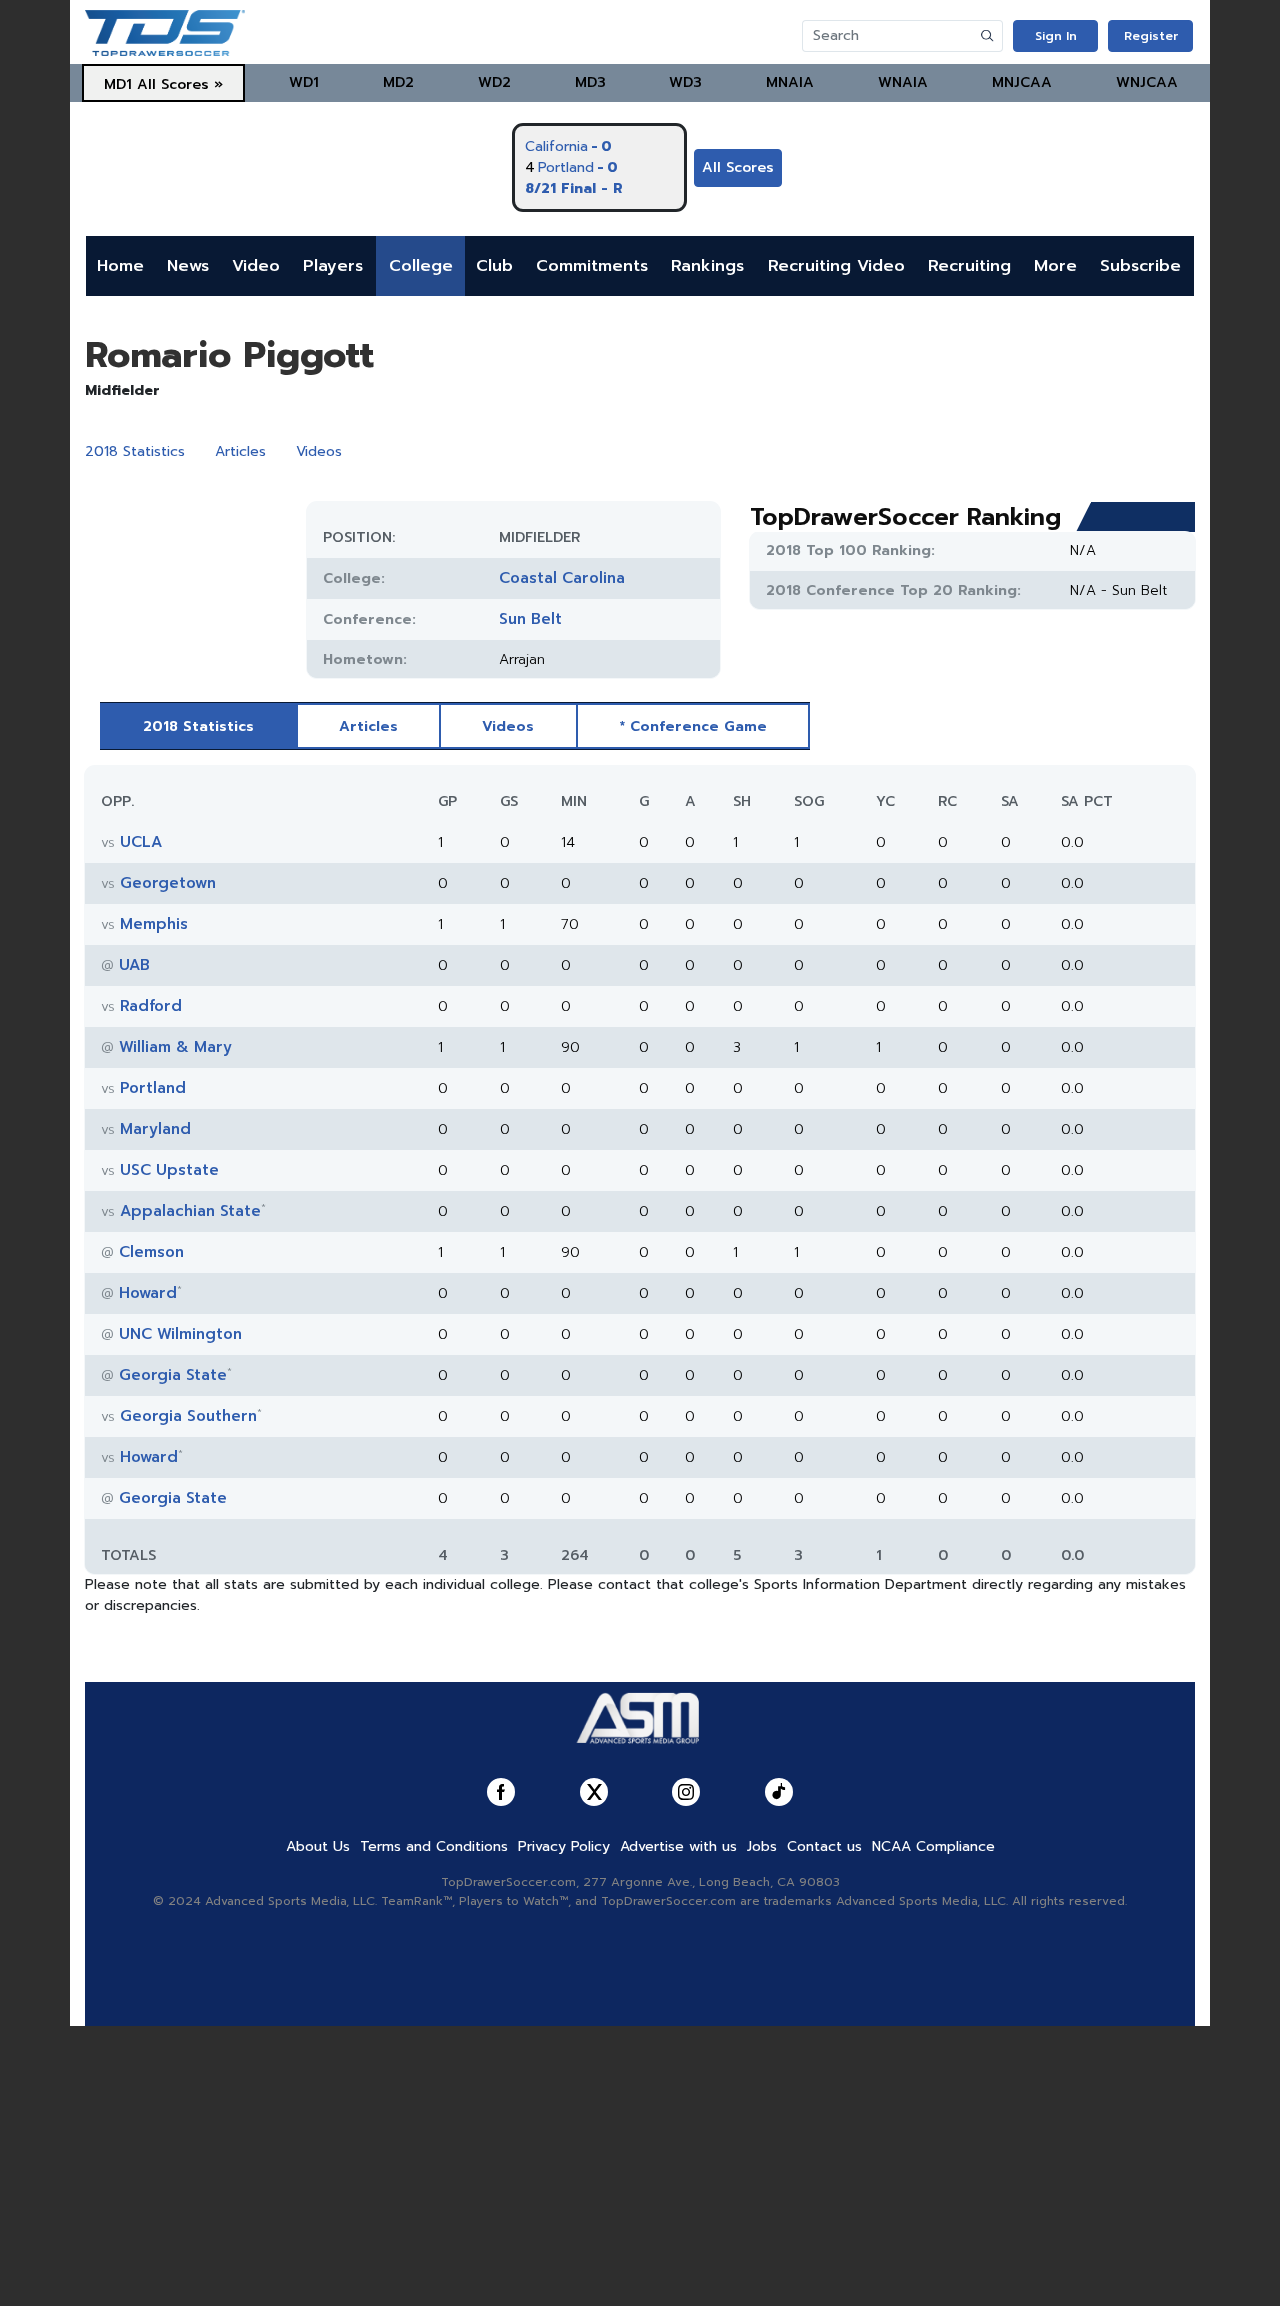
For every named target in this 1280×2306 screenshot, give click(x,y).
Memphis (154, 924)
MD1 (118, 84)
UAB (134, 965)
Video (256, 266)
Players (333, 266)
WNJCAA (1147, 82)
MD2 (398, 82)
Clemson (151, 1252)
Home (120, 266)
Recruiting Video (836, 266)
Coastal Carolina (562, 578)
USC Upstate (169, 1170)
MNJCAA (1022, 82)
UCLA (141, 842)
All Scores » (180, 84)
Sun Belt (530, 619)
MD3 (590, 82)
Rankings (707, 266)
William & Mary (175, 1047)
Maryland (155, 1129)
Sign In (1056, 36)
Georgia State (173, 1375)
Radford (151, 1006)
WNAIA (903, 82)
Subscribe (1140, 266)
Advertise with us (678, 1846)
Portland (153, 1088)
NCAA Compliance (933, 1846)
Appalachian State (190, 1211)
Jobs (762, 1846)
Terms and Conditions (434, 1846)
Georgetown (168, 883)
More (1055, 266)
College (421, 266)
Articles (240, 451)
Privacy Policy (564, 1846)
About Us (318, 1846)
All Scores (738, 167)
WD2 (494, 82)
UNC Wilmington (180, 1334)
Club (494, 266)
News (188, 266)
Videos (319, 451)
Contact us (824, 1846)
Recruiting (969, 266)
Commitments (592, 266)
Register (1151, 36)
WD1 (304, 82)
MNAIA (790, 82)
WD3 (685, 82)
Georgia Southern (188, 1416)
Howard (148, 1293)
